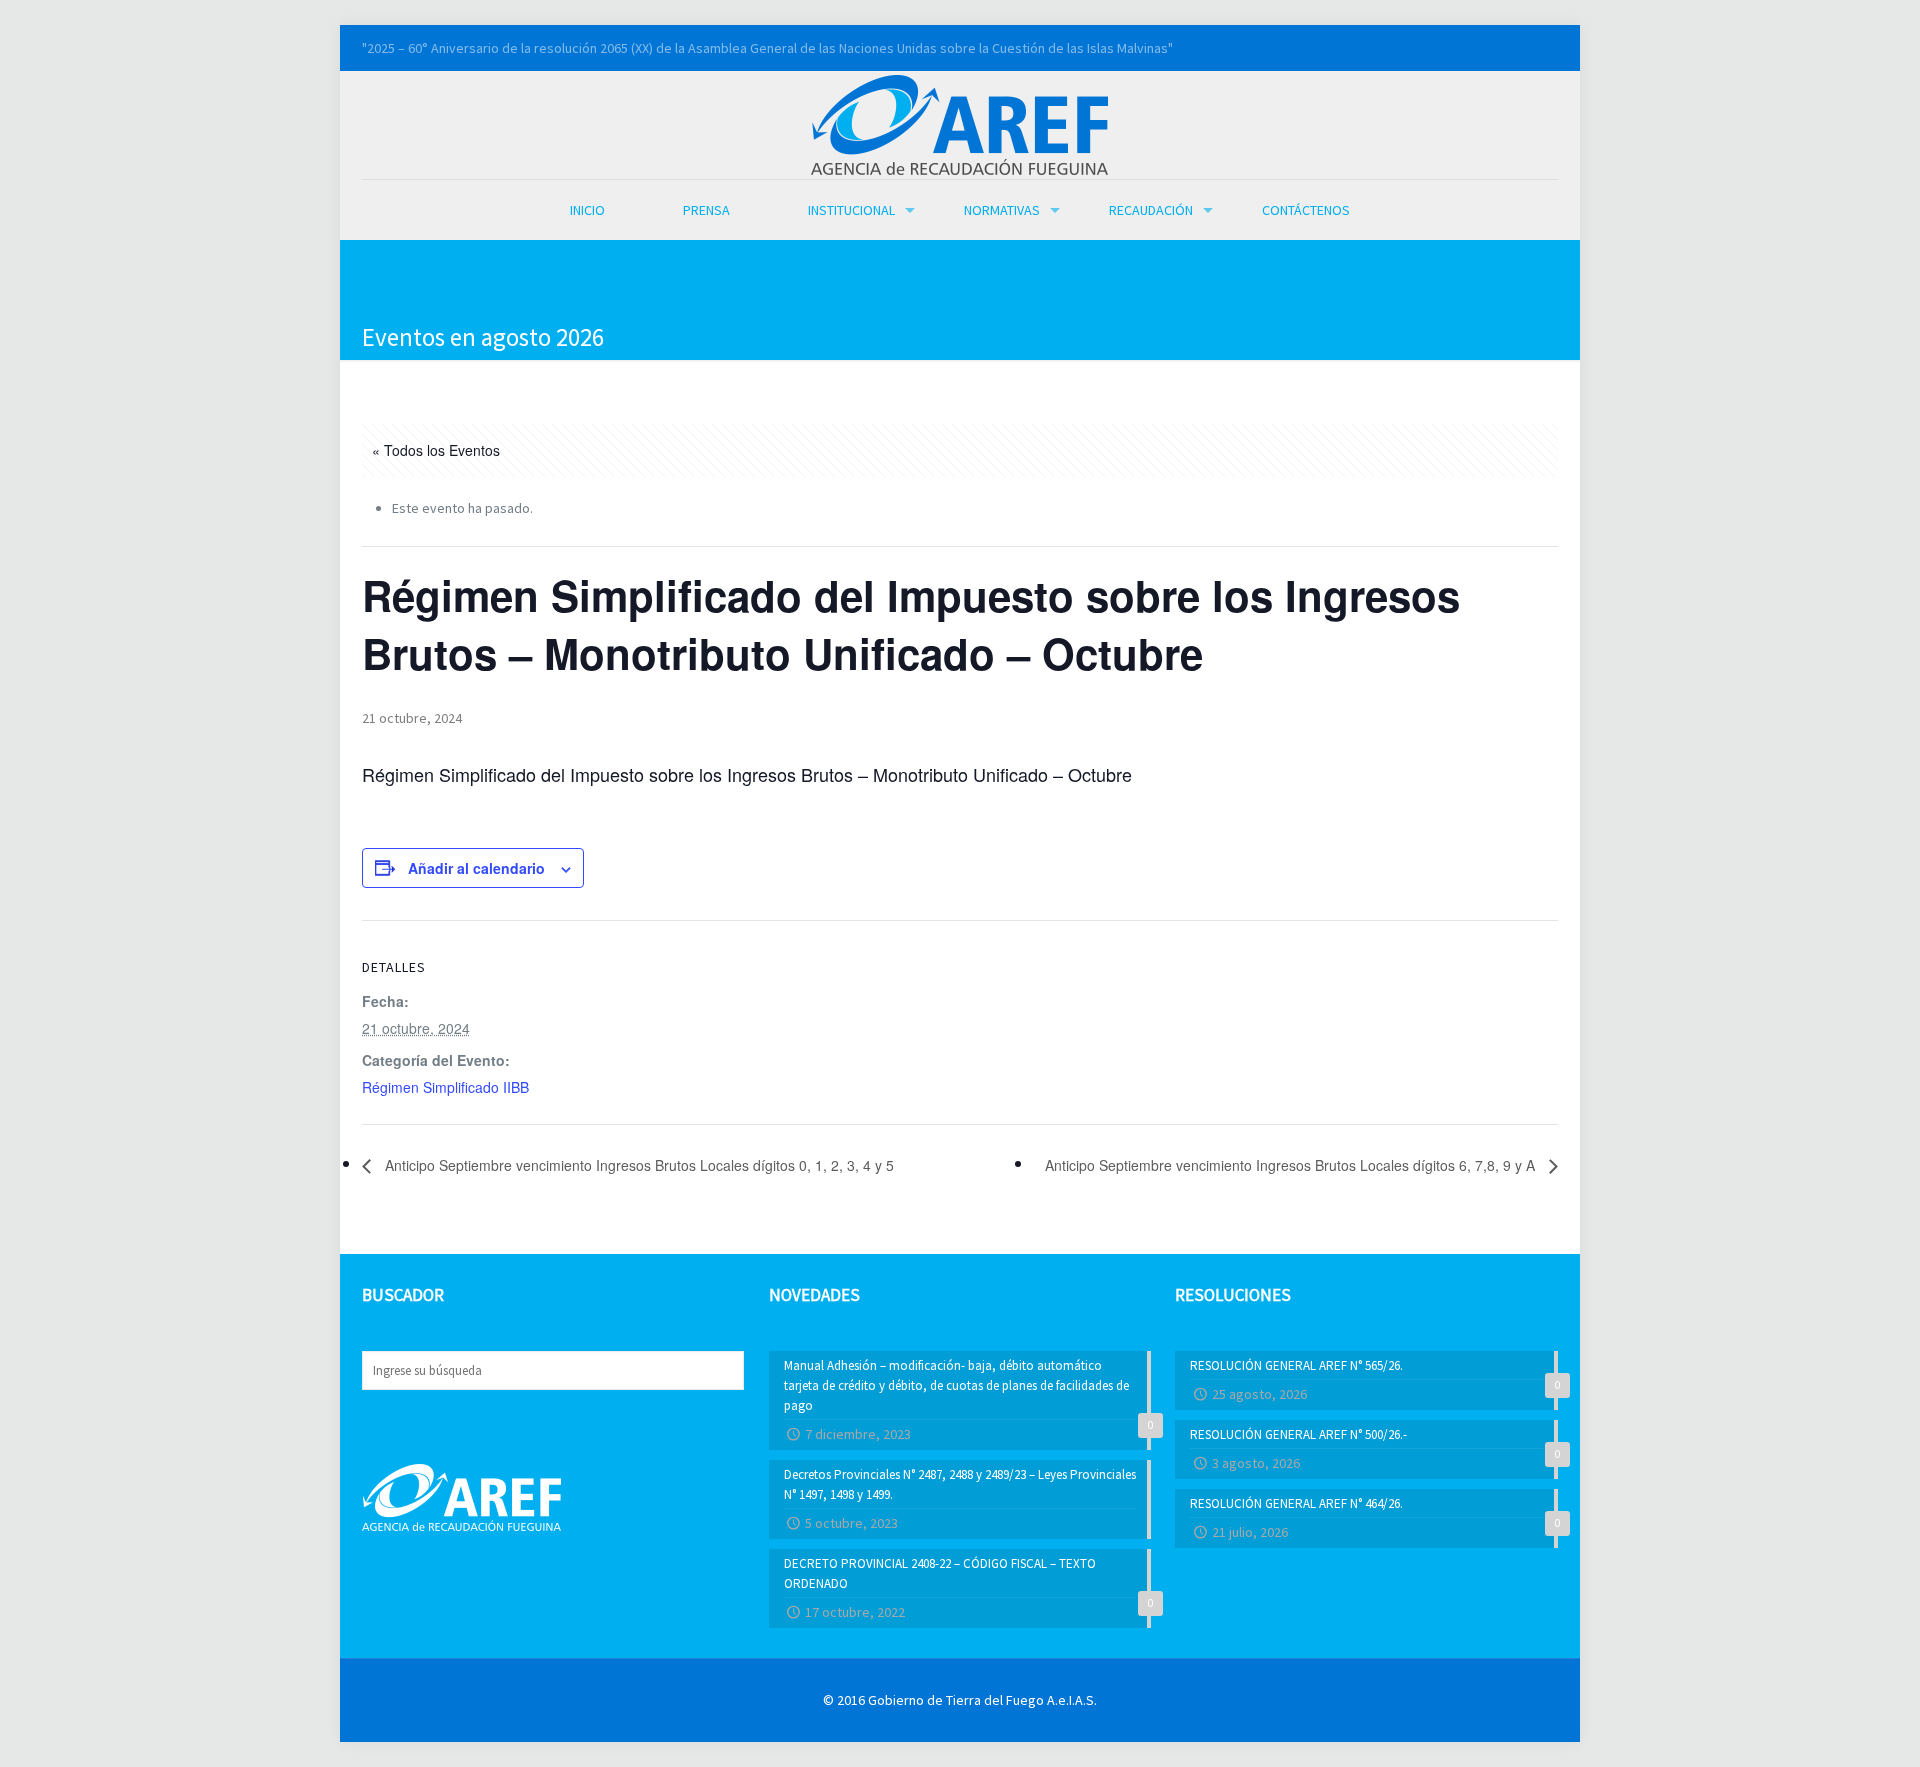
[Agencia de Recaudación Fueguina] (959, 123)
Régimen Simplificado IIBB (445, 1087)
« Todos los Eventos (436, 450)
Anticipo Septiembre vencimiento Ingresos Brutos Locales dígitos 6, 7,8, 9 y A (1292, 1165)
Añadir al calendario (476, 868)
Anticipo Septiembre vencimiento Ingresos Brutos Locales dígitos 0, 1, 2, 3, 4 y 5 (637, 1165)
